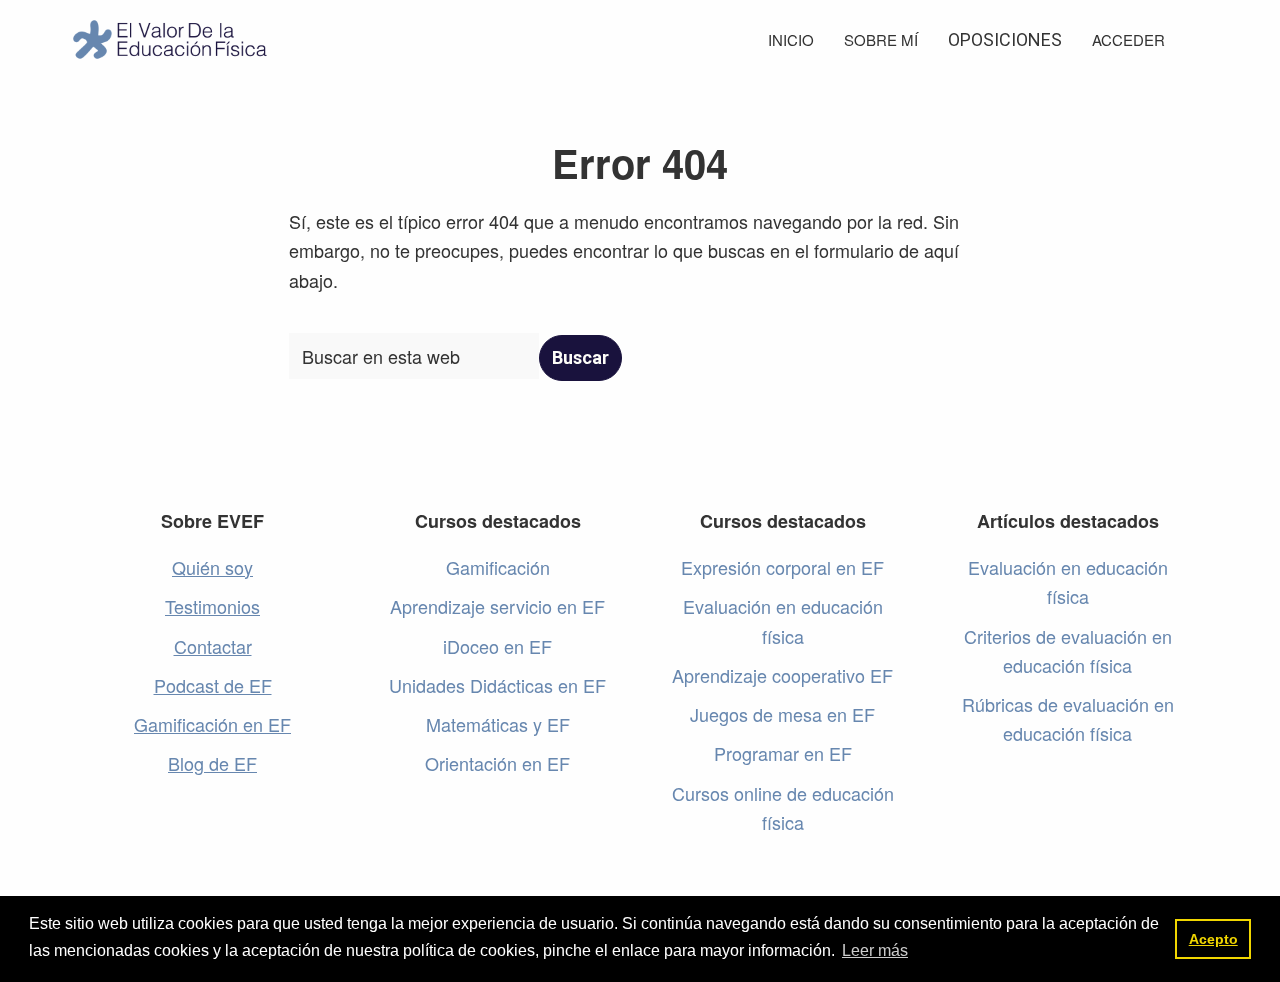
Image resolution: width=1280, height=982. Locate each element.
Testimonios (212, 606)
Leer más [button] (875, 950)
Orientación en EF (497, 763)
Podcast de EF (213, 685)
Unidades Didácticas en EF (497, 685)
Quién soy (212, 567)
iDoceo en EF (497, 646)
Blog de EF (212, 763)
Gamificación (498, 567)
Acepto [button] (1213, 939)
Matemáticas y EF (498, 724)
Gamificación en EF (212, 724)
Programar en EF (783, 753)
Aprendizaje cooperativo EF (782, 675)
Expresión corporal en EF (782, 567)
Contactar (213, 646)
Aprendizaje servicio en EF (497, 606)
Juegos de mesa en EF (782, 714)
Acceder (1128, 39)
